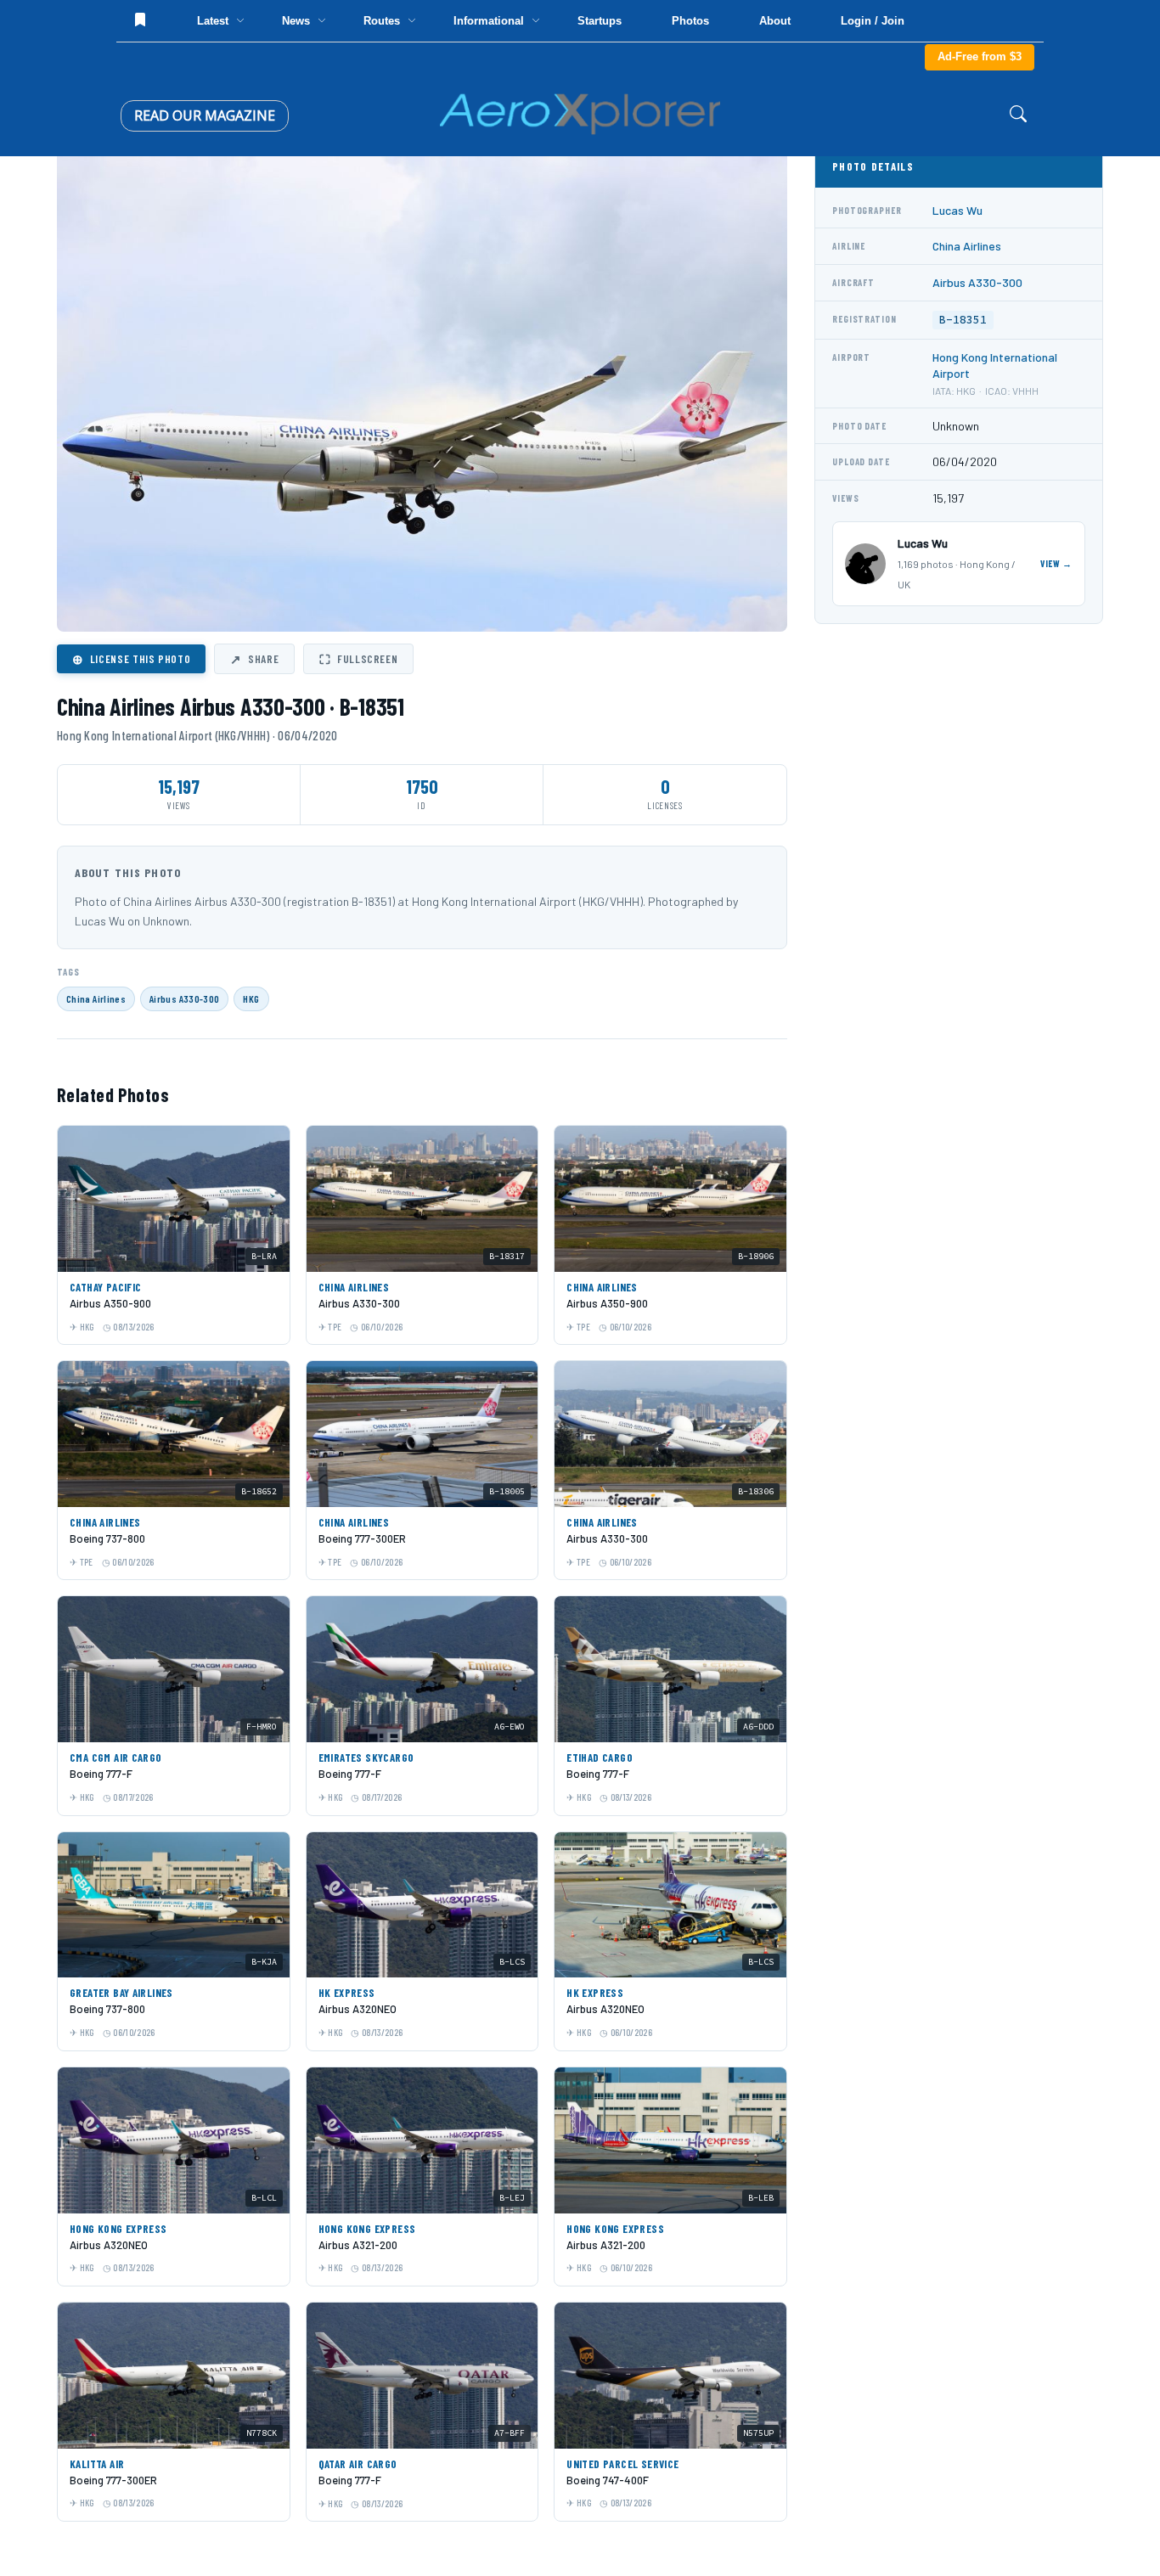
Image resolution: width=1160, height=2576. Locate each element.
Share (254, 659)
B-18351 (963, 320)
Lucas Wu (957, 210)
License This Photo (131, 659)
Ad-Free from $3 (980, 56)
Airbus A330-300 (184, 998)
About (775, 21)
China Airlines (96, 998)
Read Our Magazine (205, 115)
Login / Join (873, 21)
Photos (690, 21)
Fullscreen (358, 659)
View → (1056, 563)
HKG (251, 998)
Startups (600, 21)
